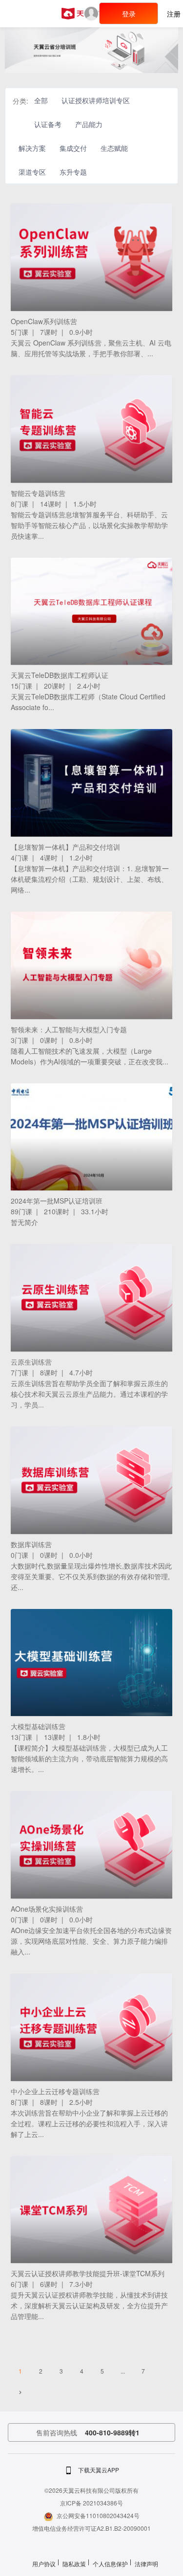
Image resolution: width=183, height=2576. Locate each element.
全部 (41, 100)
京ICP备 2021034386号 (91, 2503)
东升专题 (73, 172)
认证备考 (48, 124)
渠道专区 (32, 172)
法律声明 (146, 2564)
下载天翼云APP (99, 2470)
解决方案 (32, 148)
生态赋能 (114, 148)
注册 (174, 14)
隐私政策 (74, 2564)
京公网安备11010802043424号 (98, 2515)
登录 (129, 14)
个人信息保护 (110, 2564)
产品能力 (89, 124)
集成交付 (73, 148)
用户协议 (44, 2564)
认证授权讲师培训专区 (96, 100)
